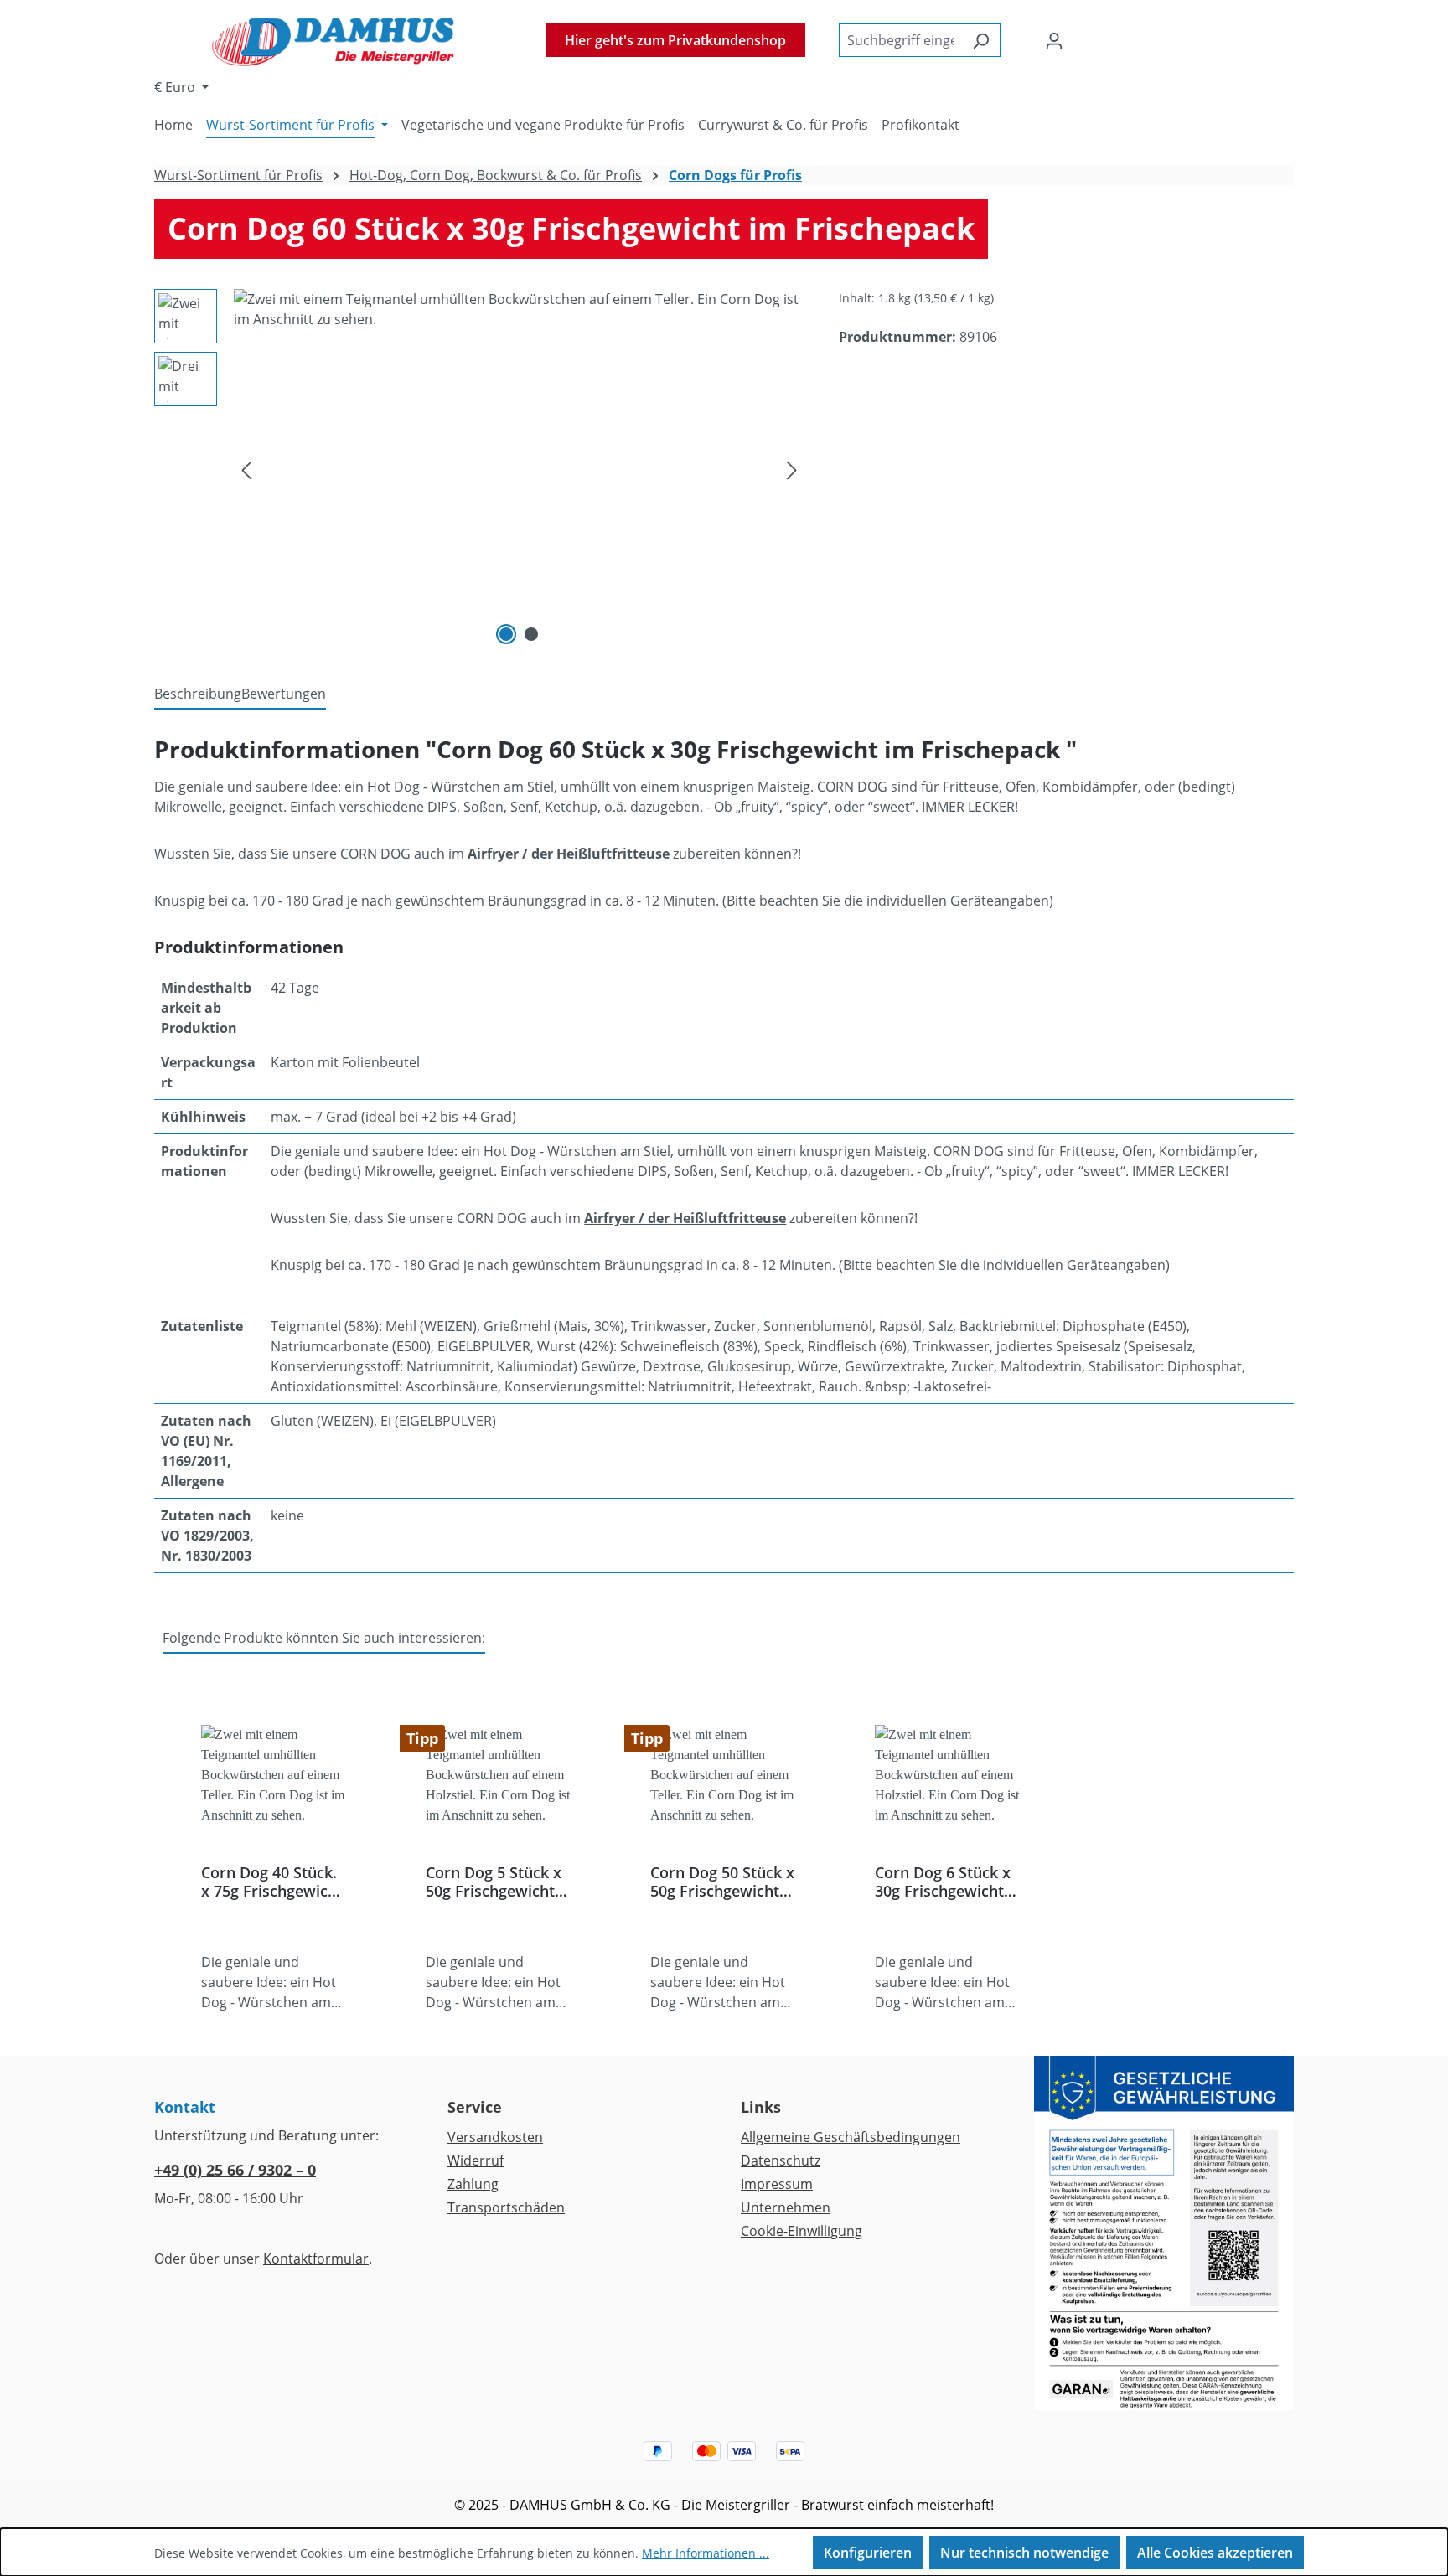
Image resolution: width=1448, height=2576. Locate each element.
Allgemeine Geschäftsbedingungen (851, 2137)
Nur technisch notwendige (1024, 2553)
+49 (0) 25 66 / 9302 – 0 (235, 2170)
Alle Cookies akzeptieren (1215, 2553)
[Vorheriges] (246, 470)
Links (761, 2107)
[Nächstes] (792, 470)
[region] (480, 469)
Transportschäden (506, 2207)
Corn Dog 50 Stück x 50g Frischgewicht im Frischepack (722, 1882)
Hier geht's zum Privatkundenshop (675, 40)
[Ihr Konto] (1054, 40)
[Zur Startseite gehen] (333, 40)
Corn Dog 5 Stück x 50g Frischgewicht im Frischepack (494, 1882)
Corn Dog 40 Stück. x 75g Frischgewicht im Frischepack (272, 1882)
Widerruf (476, 2160)
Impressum (777, 2184)
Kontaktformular (316, 2259)
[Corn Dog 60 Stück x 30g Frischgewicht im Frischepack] (519, 469)
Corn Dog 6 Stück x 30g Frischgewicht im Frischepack (943, 1882)
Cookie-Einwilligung (802, 2231)
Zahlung (473, 2184)
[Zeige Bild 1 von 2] (506, 634)
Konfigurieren (868, 2553)
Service (475, 2107)
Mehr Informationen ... (706, 2553)
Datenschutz (781, 2160)
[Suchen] (981, 40)
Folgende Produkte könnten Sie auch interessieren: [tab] (324, 1638)
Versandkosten (495, 2137)
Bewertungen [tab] (284, 694)
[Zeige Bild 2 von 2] (531, 634)
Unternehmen (786, 2207)
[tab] (198, 694)
